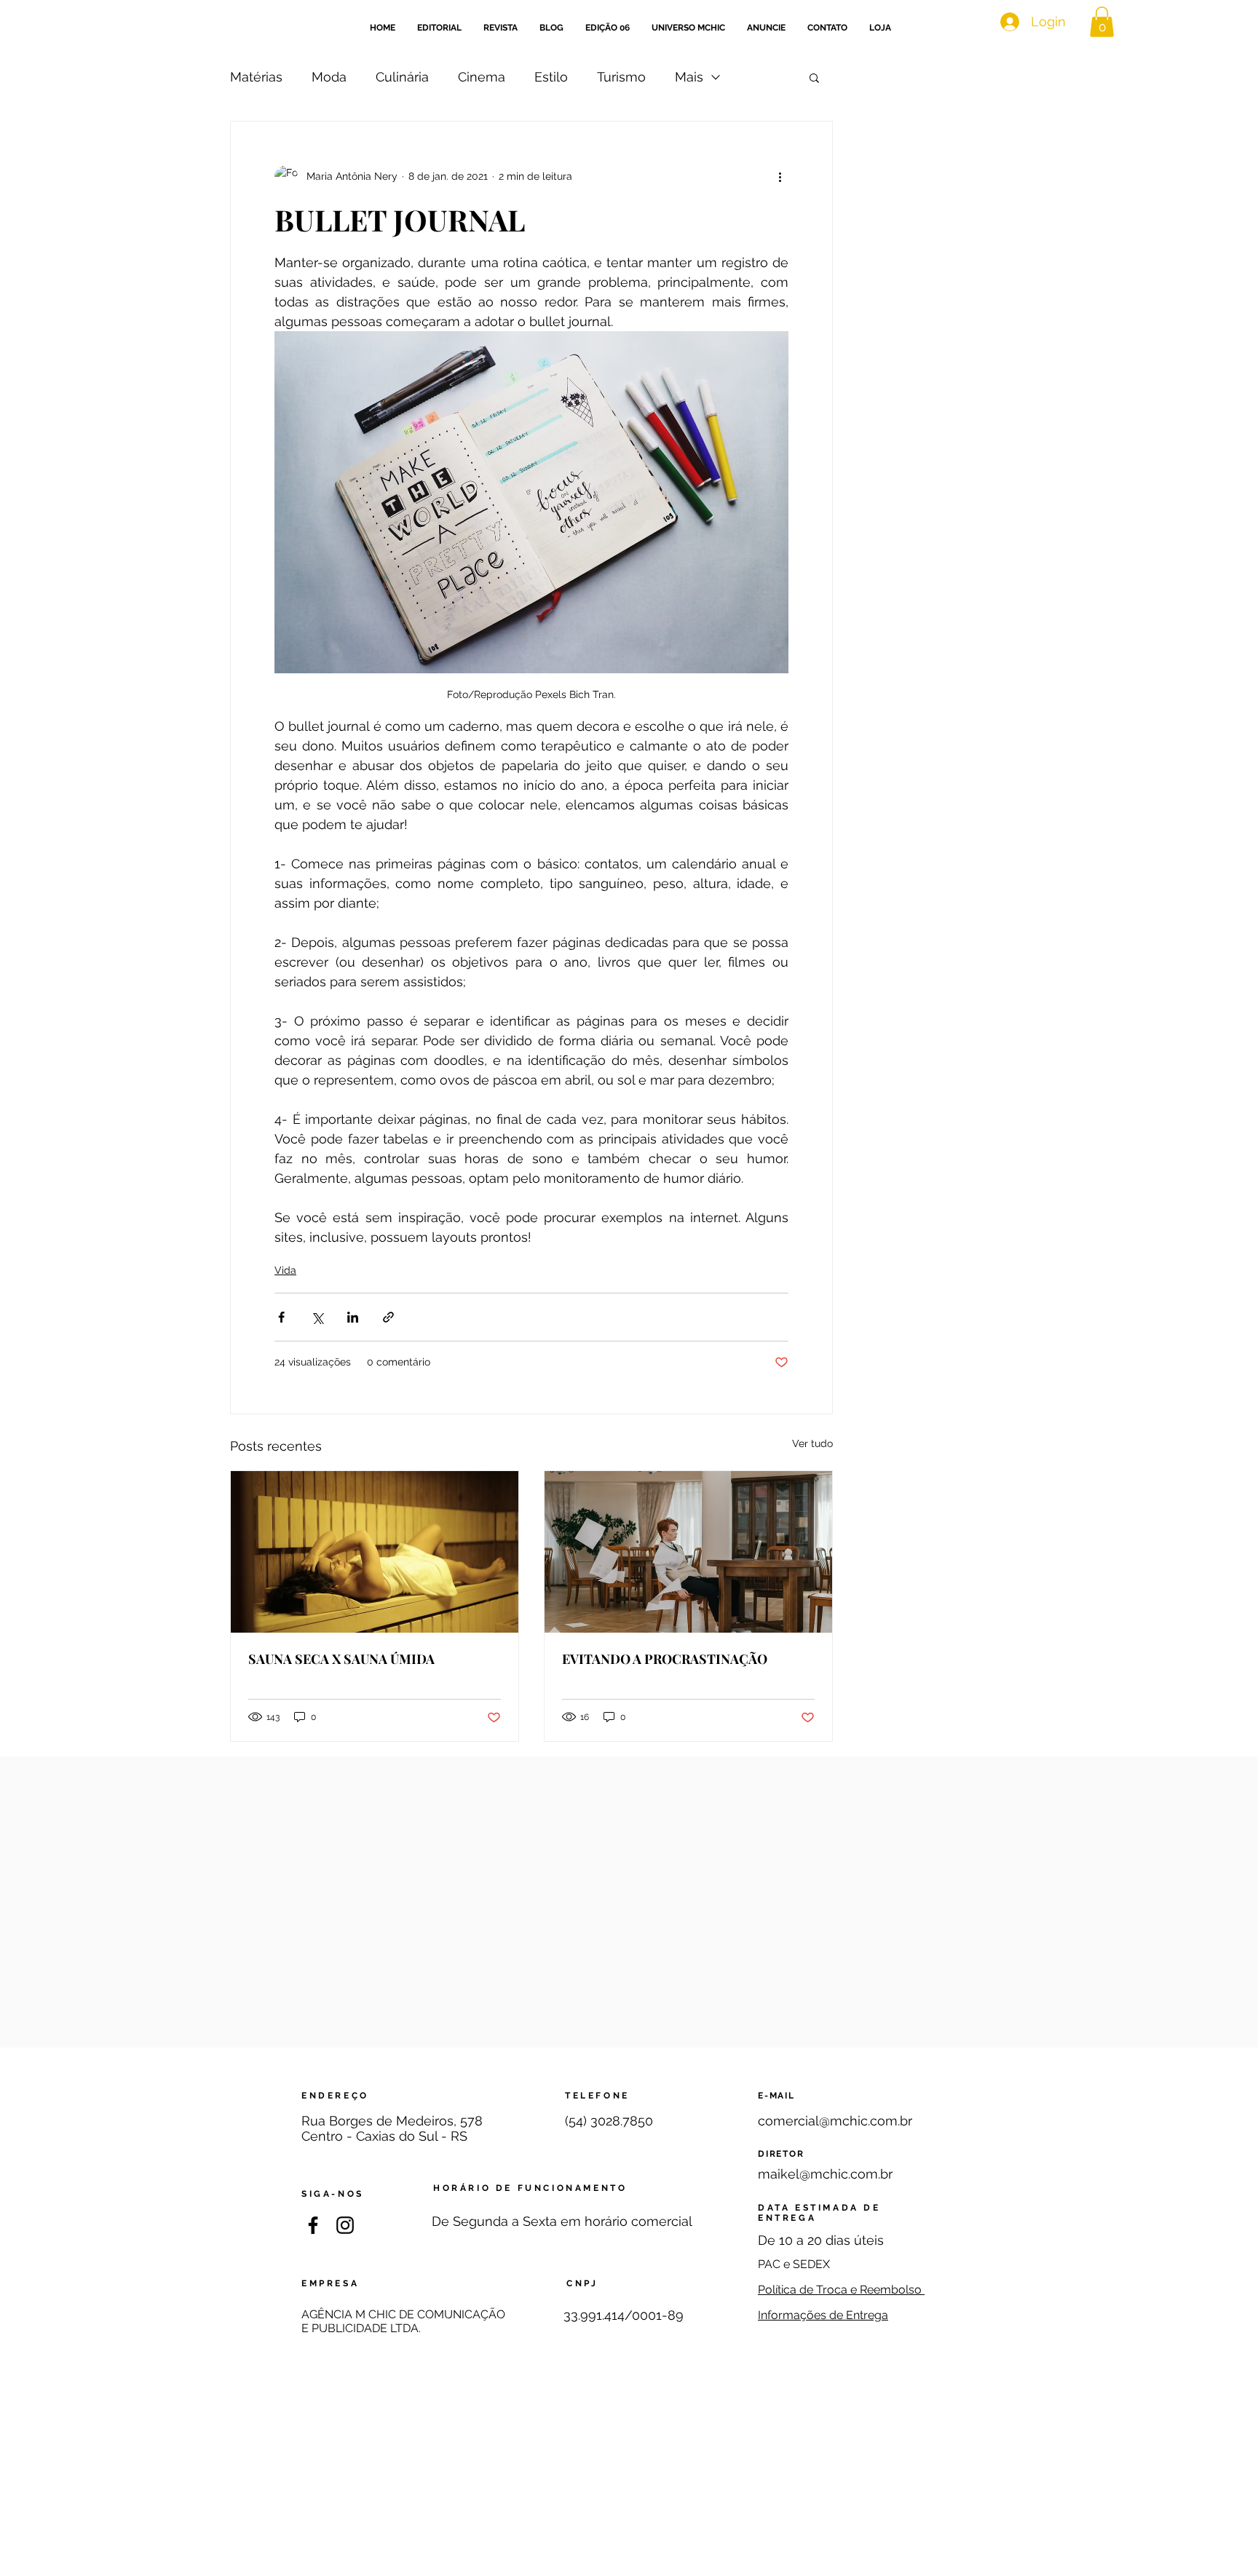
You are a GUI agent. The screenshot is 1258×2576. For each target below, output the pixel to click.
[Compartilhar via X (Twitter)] (317, 1317)
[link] (1102, 22)
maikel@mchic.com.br (825, 2174)
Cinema (482, 77)
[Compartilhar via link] (388, 1317)
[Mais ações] (780, 177)
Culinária (402, 77)
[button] (814, 77)
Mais (689, 77)
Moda (329, 77)
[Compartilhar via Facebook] (281, 1317)
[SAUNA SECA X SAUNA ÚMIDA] (375, 1552)
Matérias (256, 77)
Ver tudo (812, 1443)
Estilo (551, 77)
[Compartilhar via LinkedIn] (353, 1317)
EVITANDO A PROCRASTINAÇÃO (665, 1659)
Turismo (621, 77)
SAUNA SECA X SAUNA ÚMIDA (341, 1659)
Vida (285, 1270)
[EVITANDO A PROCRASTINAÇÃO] (688, 1552)
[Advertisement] (629, 2473)
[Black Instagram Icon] (345, 2225)
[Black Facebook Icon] (313, 2225)
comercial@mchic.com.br (835, 2121)
